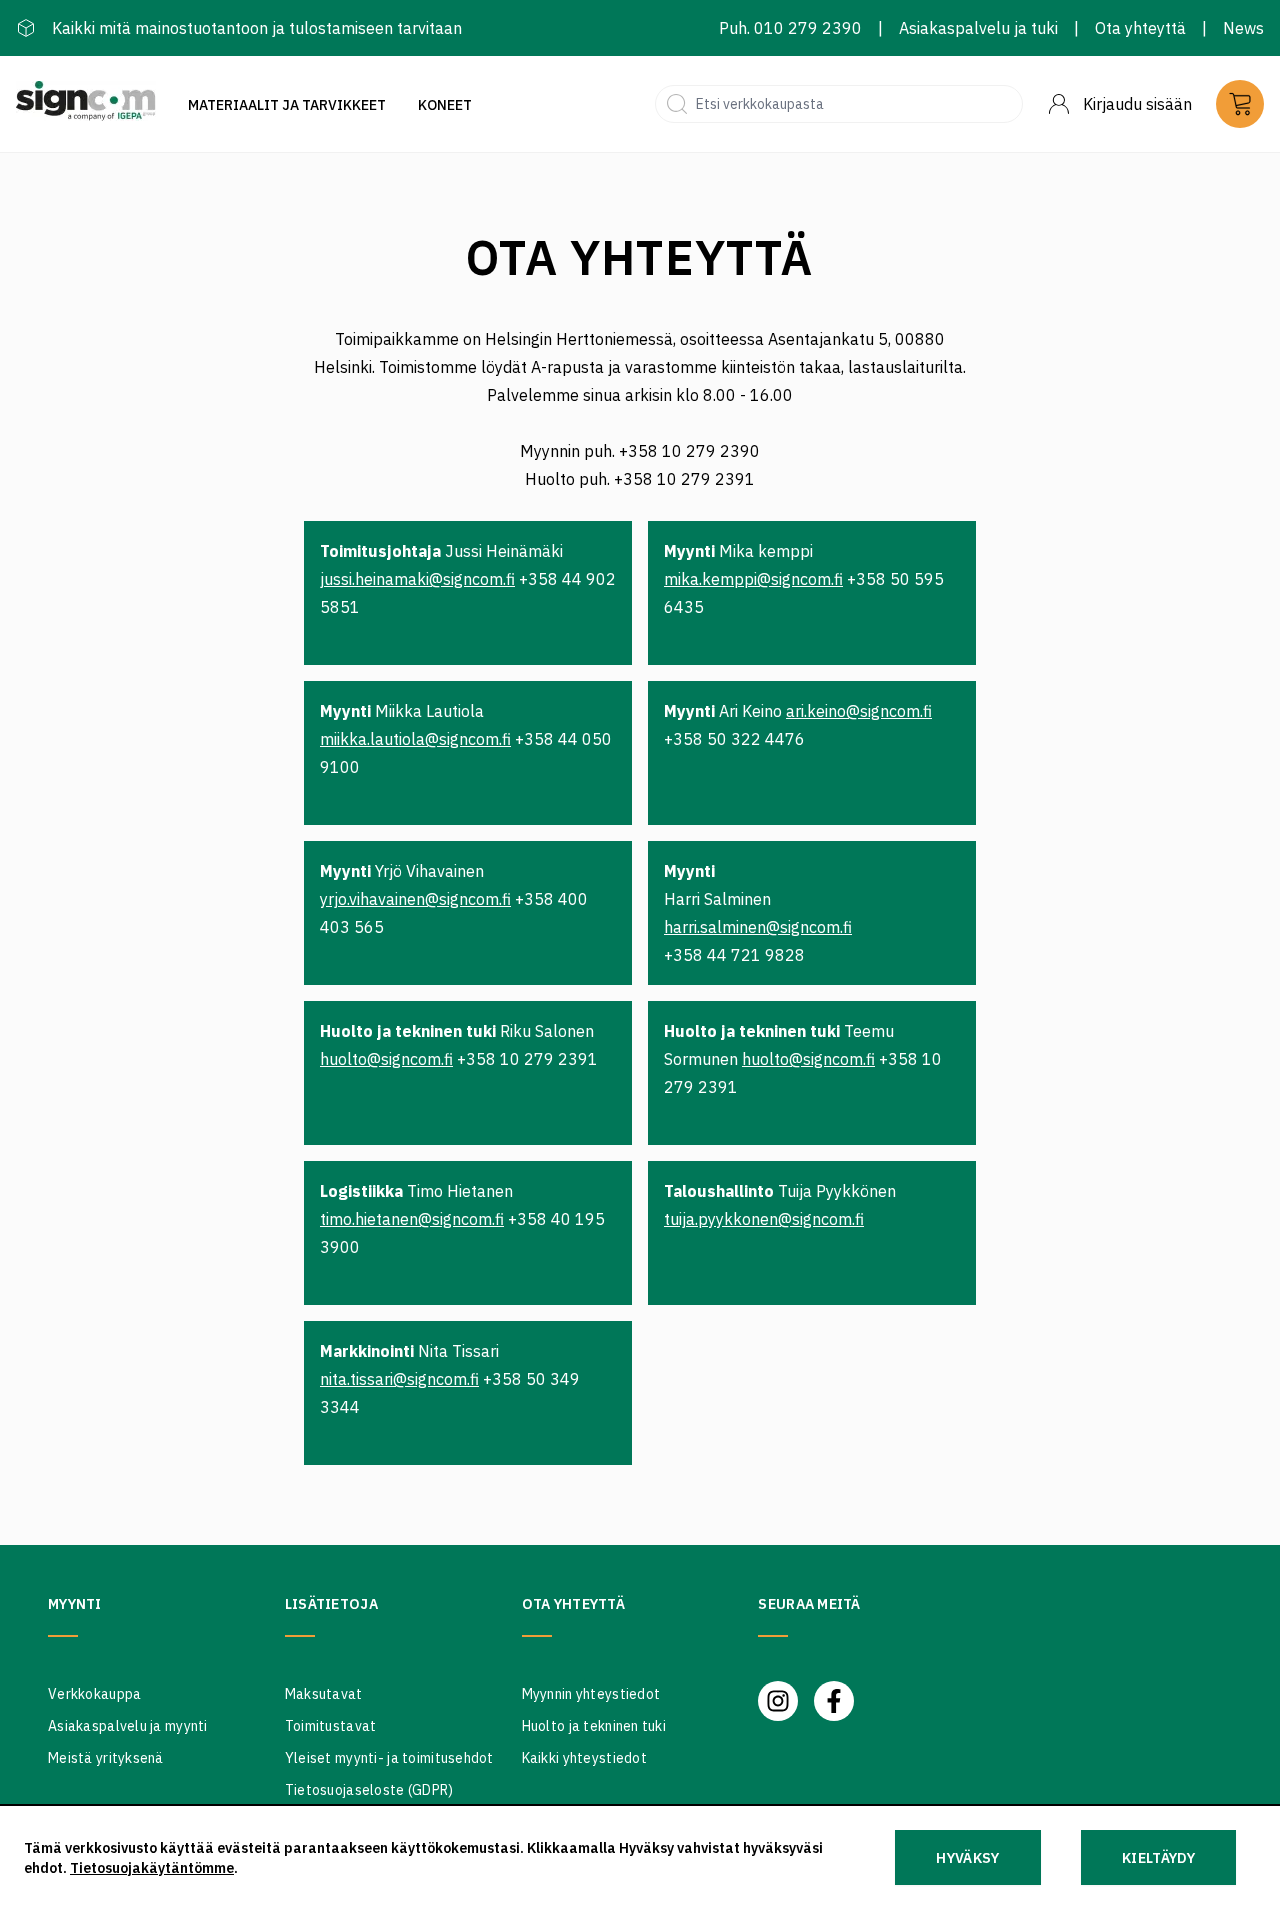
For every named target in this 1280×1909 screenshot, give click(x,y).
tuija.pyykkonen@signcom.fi (764, 1219)
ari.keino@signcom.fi (859, 711)
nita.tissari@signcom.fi (399, 1379)
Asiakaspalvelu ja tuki (978, 28)
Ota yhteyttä (1140, 28)
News (1243, 28)
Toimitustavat (331, 1726)
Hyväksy (967, 1858)
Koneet (445, 105)
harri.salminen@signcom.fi (758, 927)
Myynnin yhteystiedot (591, 1694)
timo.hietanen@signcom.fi (412, 1219)
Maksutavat (324, 1694)
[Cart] (1240, 104)
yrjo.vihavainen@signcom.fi (415, 899)
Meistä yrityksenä (106, 1758)
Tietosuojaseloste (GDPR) (369, 1790)
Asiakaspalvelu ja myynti (128, 1726)
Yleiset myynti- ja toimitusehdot (389, 1758)
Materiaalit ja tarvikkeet (287, 105)
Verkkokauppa (94, 1694)
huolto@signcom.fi (386, 1059)
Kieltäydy (1158, 1858)
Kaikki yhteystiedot (584, 1758)
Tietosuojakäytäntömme (152, 1868)
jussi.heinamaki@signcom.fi (417, 579)
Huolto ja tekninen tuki (594, 1726)
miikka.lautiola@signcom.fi (415, 739)
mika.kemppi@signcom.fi (753, 579)
